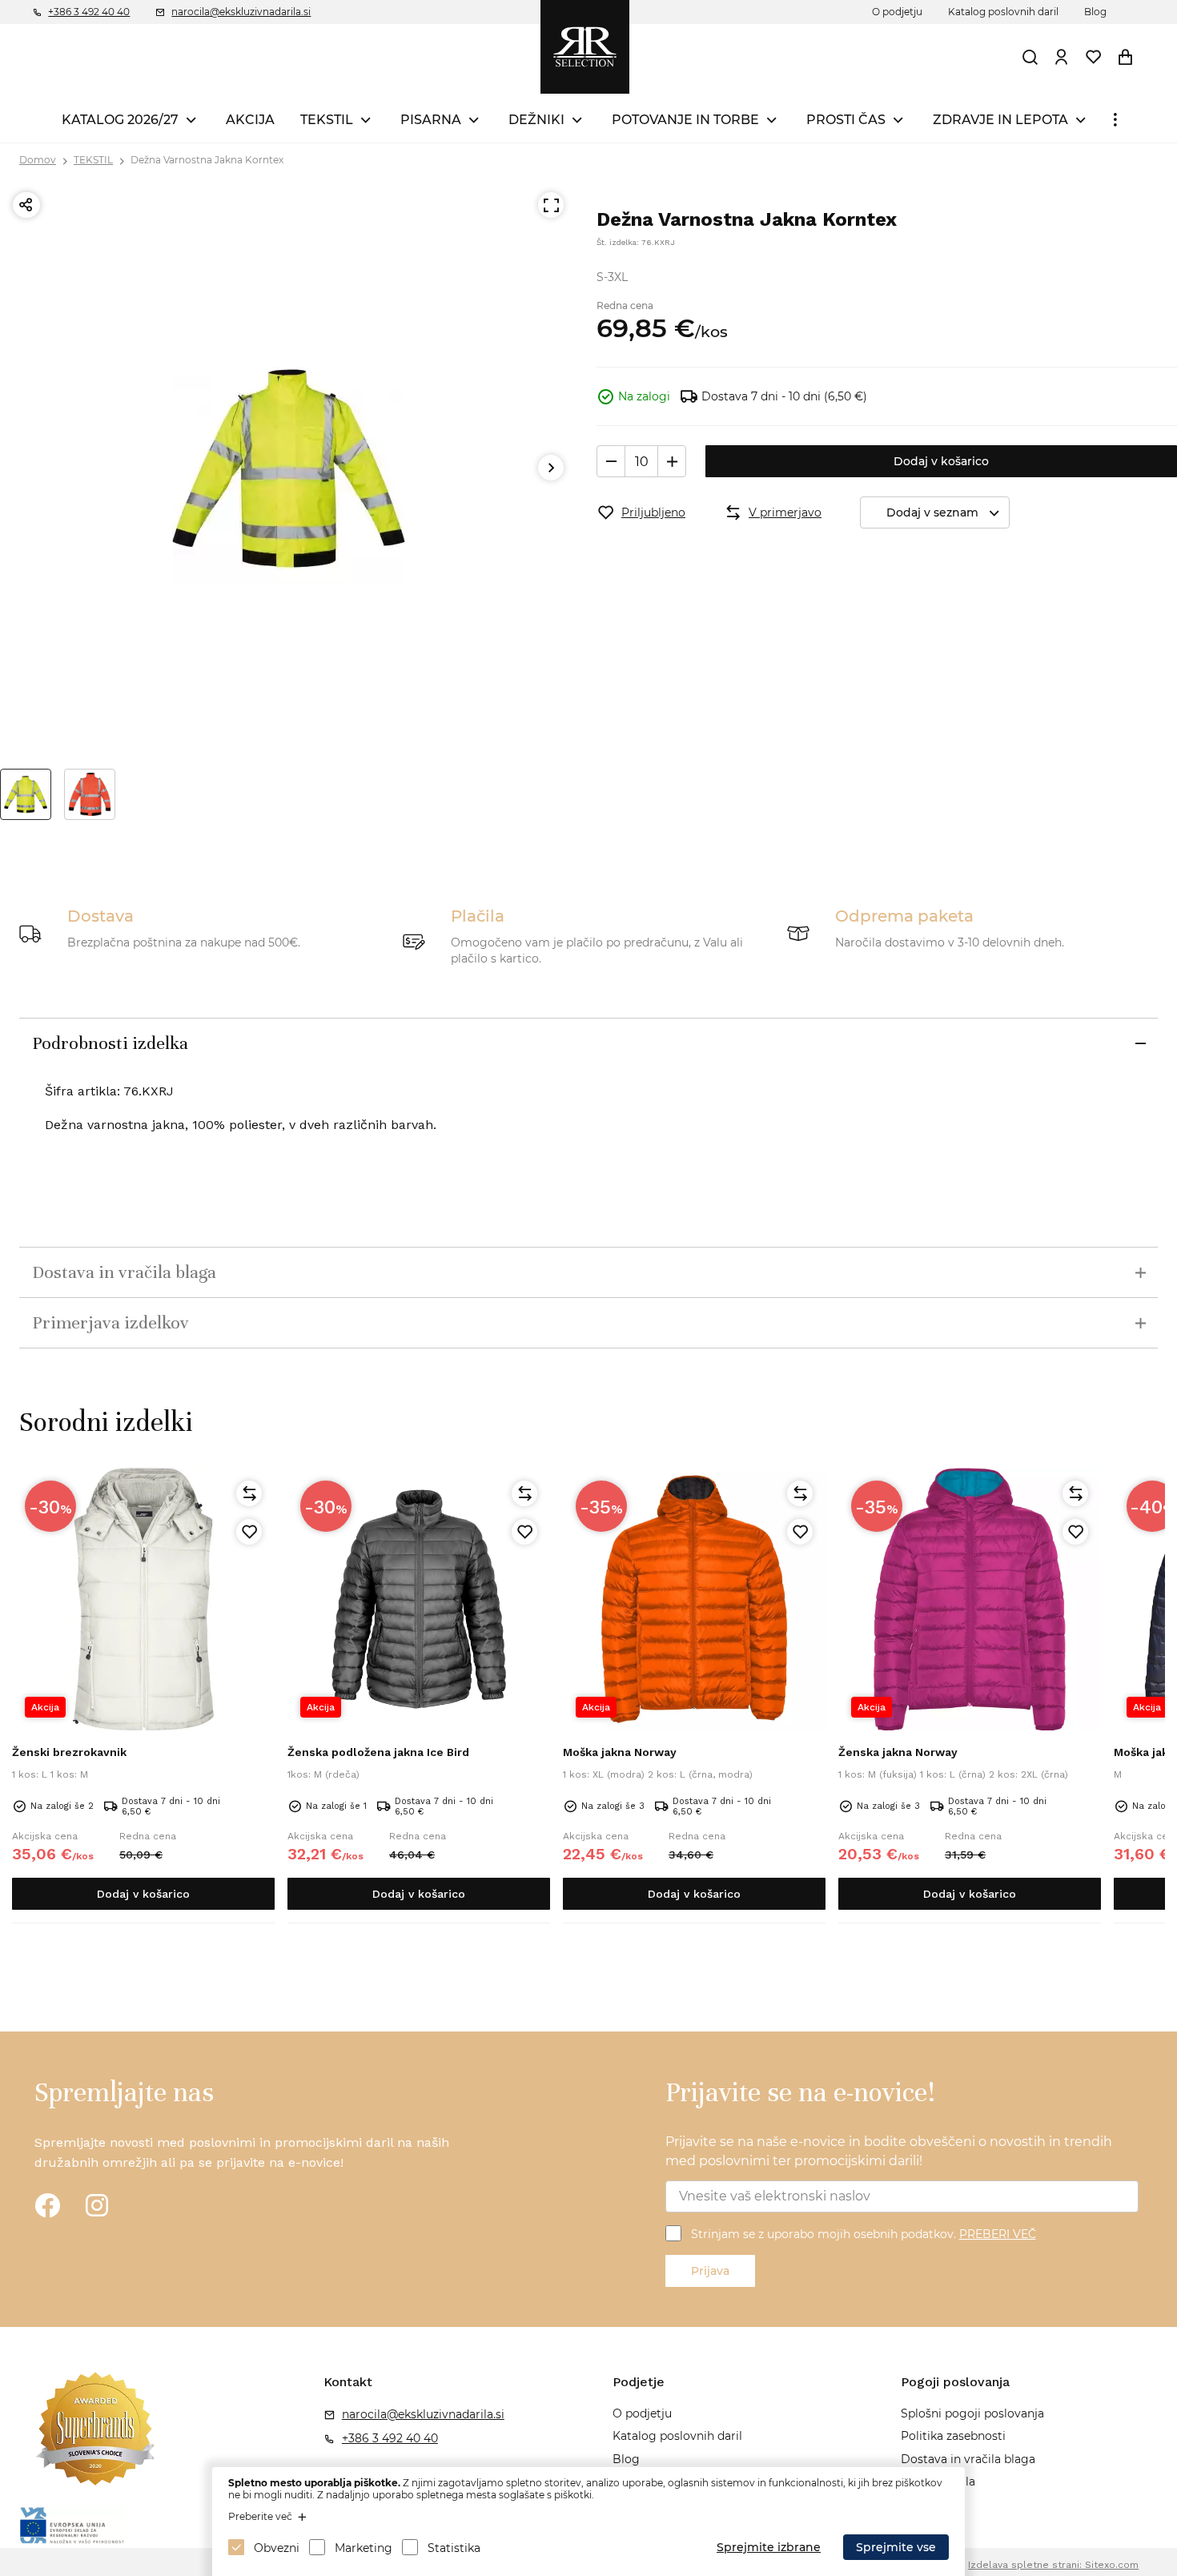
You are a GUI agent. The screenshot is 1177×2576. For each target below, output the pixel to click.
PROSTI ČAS (846, 120)
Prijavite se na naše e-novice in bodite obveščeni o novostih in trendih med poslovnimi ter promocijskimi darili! (889, 2151)
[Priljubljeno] (249, 1532)
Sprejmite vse (896, 2547)
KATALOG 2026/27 (120, 120)
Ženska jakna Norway (898, 1752)
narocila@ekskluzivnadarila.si (241, 12)
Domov (38, 160)
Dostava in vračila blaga (968, 2459)
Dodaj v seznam (932, 512)
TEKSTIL (327, 120)
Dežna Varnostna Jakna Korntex (207, 160)
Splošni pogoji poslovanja (972, 2413)
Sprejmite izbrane (769, 2547)
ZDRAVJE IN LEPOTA (1000, 120)
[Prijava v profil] (1062, 57)
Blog (1095, 12)
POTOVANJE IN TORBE (685, 120)
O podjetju (897, 12)
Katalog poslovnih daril (1003, 12)
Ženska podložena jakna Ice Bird (378, 1752)
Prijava (710, 2271)
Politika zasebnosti (953, 2436)
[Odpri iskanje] (1030, 57)
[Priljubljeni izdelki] (1094, 57)
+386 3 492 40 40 (89, 12)
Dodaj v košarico (941, 461)
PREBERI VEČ (998, 2234)
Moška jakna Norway (620, 1752)
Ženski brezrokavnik (69, 1752)
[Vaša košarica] (1126, 57)
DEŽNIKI (536, 120)
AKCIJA (250, 120)
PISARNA (431, 120)
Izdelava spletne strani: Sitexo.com (1053, 2565)
